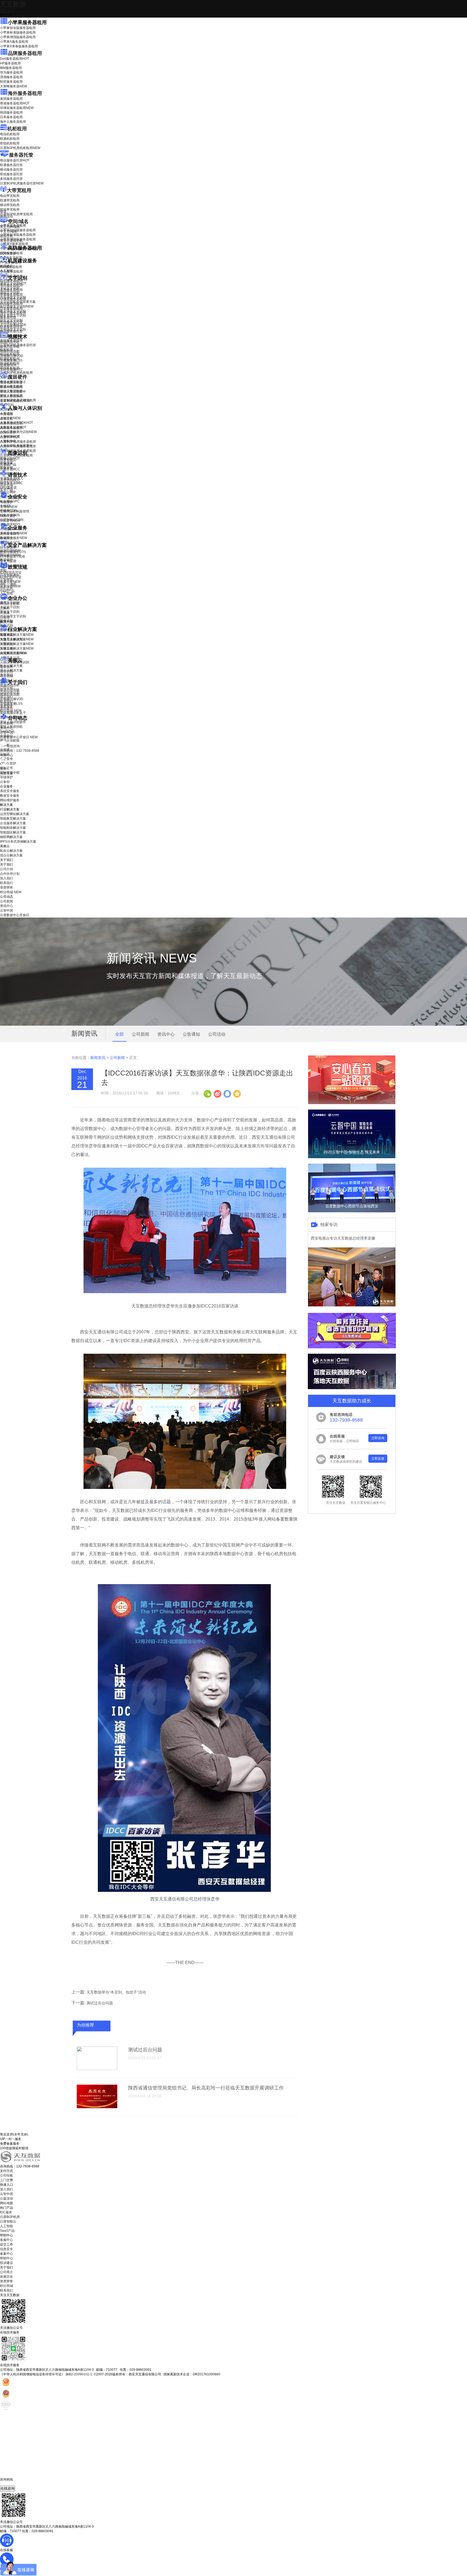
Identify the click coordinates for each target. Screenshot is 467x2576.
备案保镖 (10, 586)
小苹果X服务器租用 (14, 42)
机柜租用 (17, 129)
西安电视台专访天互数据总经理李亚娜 (343, 1238)
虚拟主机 (6, 236)
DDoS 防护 (8, 253)
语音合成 (6, 485)
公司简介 (6, 2272)
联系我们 (6, 701)
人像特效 (10, 436)
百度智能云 (8, 2221)
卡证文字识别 (10, 288)
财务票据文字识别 (13, 316)
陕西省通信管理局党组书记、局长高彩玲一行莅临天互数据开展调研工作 (206, 2088)
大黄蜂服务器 (14, 86)
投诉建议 (6, 2263)
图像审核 (6, 468)
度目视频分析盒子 (13, 382)
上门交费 (6, 2180)
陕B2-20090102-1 (79, 2374)
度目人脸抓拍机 (11, 396)
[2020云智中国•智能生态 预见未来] (352, 1157)
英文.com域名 (10, 227)
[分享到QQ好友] (227, 1093)
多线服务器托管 (11, 179)
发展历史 (6, 2277)
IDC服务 (6, 2212)
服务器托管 (21, 155)
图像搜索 (6, 463)
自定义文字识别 (11, 320)
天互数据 (13, 4)
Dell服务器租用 (14, 59)
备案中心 (6, 2254)
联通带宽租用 (10, 200)
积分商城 (11, 711)
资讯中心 (6, 728)
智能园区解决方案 (13, 832)
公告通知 (191, 1034)
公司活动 (217, 1034)
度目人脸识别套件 (13, 392)
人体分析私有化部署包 (16, 446)
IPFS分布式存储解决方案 (18, 842)
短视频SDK (8, 365)
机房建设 (6, 266)
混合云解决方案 (11, 670)
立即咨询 (378, 1438)
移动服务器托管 (11, 170)
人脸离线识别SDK (16, 423)
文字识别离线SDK (13, 325)
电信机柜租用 (10, 134)
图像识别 (10, 458)
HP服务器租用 (10, 63)
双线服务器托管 (11, 174)
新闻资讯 (98, 1058)
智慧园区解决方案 (17, 644)
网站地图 (6, 2203)
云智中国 (6, 733)
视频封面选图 (10, 351)
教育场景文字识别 (13, 311)
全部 (119, 1034)
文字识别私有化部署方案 (18, 302)
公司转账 (6, 2176)
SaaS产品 (7, 591)
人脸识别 (6, 413)
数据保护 (6, 560)
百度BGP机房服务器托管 (22, 183)
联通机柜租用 (10, 139)
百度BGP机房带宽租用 (16, 214)
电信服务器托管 (15, 160)
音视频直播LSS (11, 360)
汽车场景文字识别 (13, 297)
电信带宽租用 (10, 196)
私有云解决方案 (11, 666)
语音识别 (10, 480)
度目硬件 (18, 377)
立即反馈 (378, 1459)
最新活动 (6, 11)
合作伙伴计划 (10, 692)
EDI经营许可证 (11, 577)
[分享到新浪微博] (217, 1093)
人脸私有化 (8, 441)
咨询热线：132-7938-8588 (20, 751)
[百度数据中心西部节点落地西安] (352, 1211)
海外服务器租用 (25, 93)
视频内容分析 (10, 342)
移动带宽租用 (10, 205)
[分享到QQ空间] (237, 1093)
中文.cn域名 (9, 231)
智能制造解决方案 (13, 828)
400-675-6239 (11, 2484)
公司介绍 (6, 688)
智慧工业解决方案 (17, 639)
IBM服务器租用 (11, 68)
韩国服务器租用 (11, 112)
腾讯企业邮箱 (10, 604)
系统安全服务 (14, 533)
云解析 (5, 608)
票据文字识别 (10, 293)
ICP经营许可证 (11, 572)
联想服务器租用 (11, 82)
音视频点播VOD (12, 356)
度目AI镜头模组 (11, 387)
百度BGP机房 (10, 2217)
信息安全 (6, 2249)
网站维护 (10, 555)
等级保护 (6, 502)
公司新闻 (6, 723)
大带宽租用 (19, 190)
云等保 (9, 507)
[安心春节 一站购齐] (352, 1103)
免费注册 (6, 773)
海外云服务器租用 (13, 122)
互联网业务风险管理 (15, 511)
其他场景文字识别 (13, 329)
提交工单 (6, 2244)
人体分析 (10, 418)
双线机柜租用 (10, 143)
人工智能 (6, 271)
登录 (3, 769)
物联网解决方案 (11, 837)
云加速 (5, 613)
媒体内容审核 (10, 347)
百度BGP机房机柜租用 (20, 148)
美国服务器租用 (11, 99)
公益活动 (6, 2198)
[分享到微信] (208, 1093)
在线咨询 (8, 2489)
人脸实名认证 (13, 427)
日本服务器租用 (11, 117)
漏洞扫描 (10, 551)
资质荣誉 (6, 706)
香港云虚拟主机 (11, 241)
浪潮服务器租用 (11, 77)
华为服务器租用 (11, 72)
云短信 (5, 617)
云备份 (5, 782)
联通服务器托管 (11, 165)
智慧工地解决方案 (17, 648)
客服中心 (6, 2240)
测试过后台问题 (100, 2003)
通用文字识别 (13, 283)
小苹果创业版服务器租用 (18, 28)
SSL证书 (10, 521)
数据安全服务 (14, 538)
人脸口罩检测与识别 (18, 432)
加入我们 (6, 697)
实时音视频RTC (11, 370)
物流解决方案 (14, 653)
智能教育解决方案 (13, 819)
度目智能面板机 (15, 401)
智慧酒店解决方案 (17, 635)
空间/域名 (18, 221)
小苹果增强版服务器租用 (18, 37)
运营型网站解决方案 (15, 814)
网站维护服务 (10, 800)
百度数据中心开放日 (19, 737)
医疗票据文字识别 (17, 306)
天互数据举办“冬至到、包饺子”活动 (116, 1992)
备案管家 (10, 582)
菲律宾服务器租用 (17, 108)
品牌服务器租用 (25, 53)
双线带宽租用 (10, 210)
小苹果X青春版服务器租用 (19, 46)
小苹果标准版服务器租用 (18, 32)
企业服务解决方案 (13, 823)
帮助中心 (6, 755)
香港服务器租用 (15, 103)
